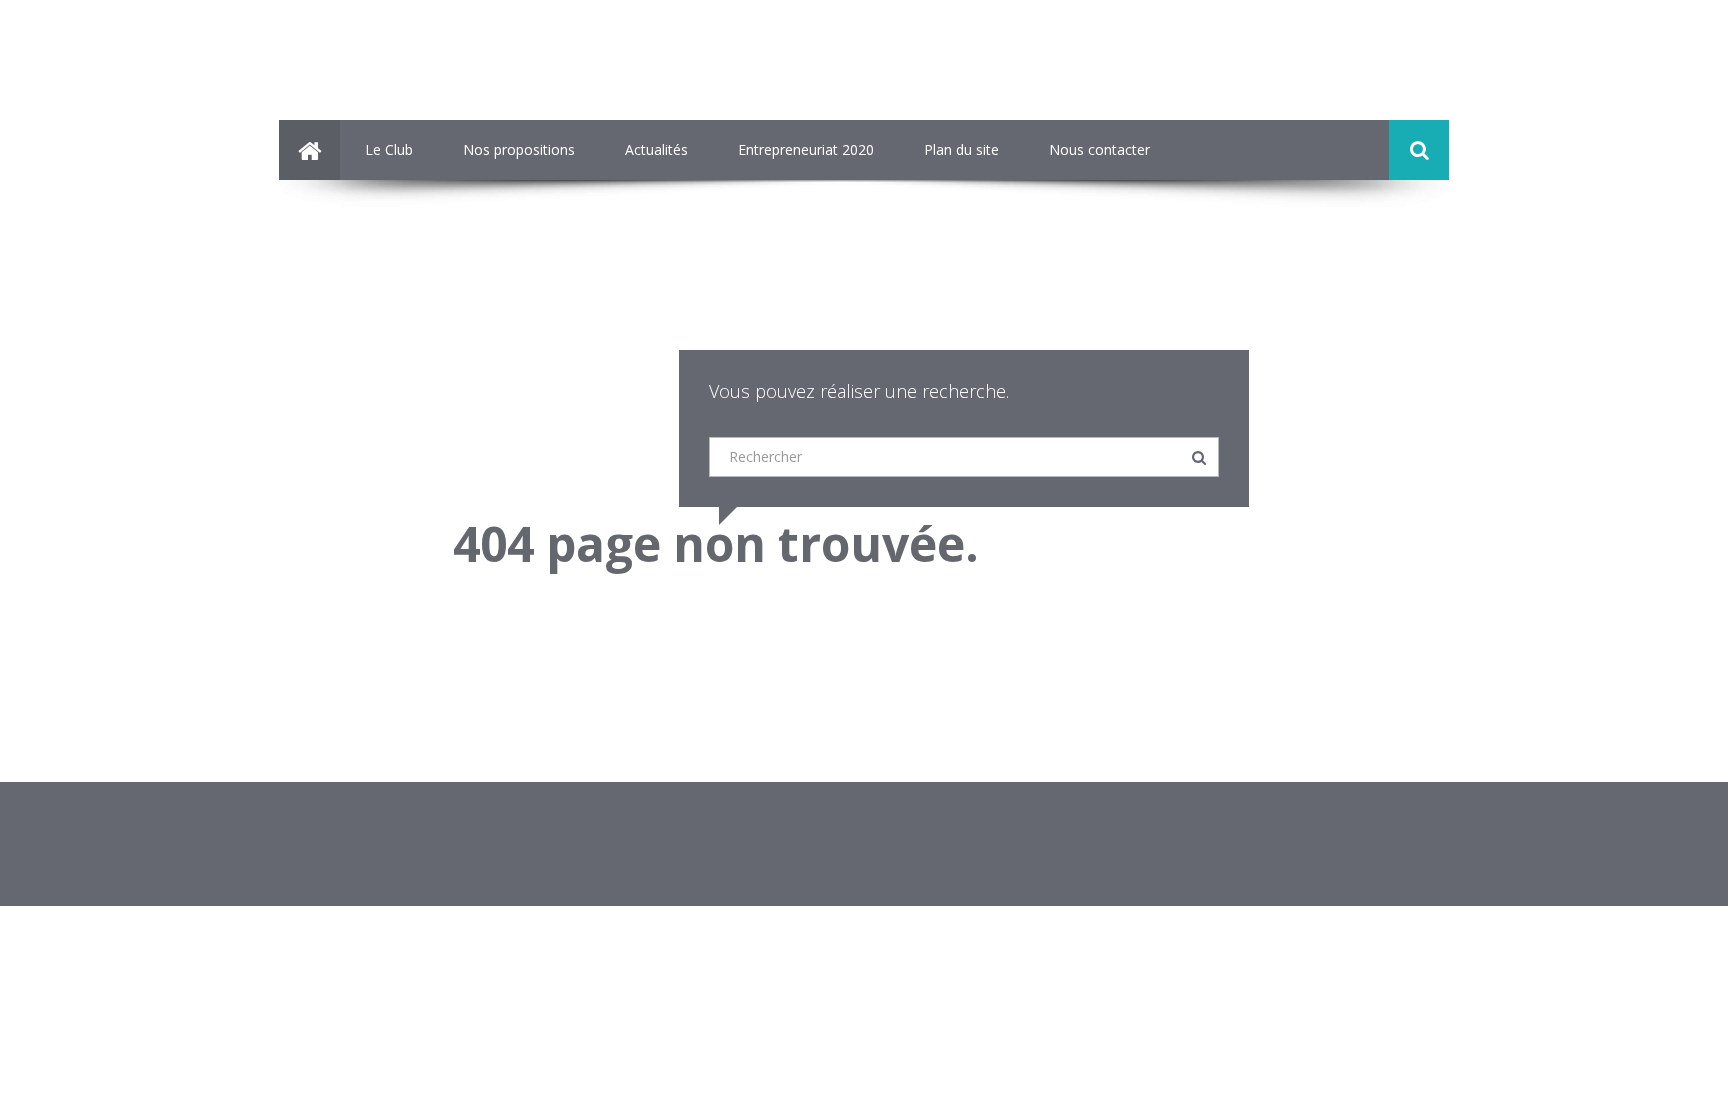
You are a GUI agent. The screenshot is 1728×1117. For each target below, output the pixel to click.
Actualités (656, 149)
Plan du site (961, 149)
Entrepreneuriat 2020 (806, 149)
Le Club (389, 149)
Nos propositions (519, 149)
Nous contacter (1099, 149)
